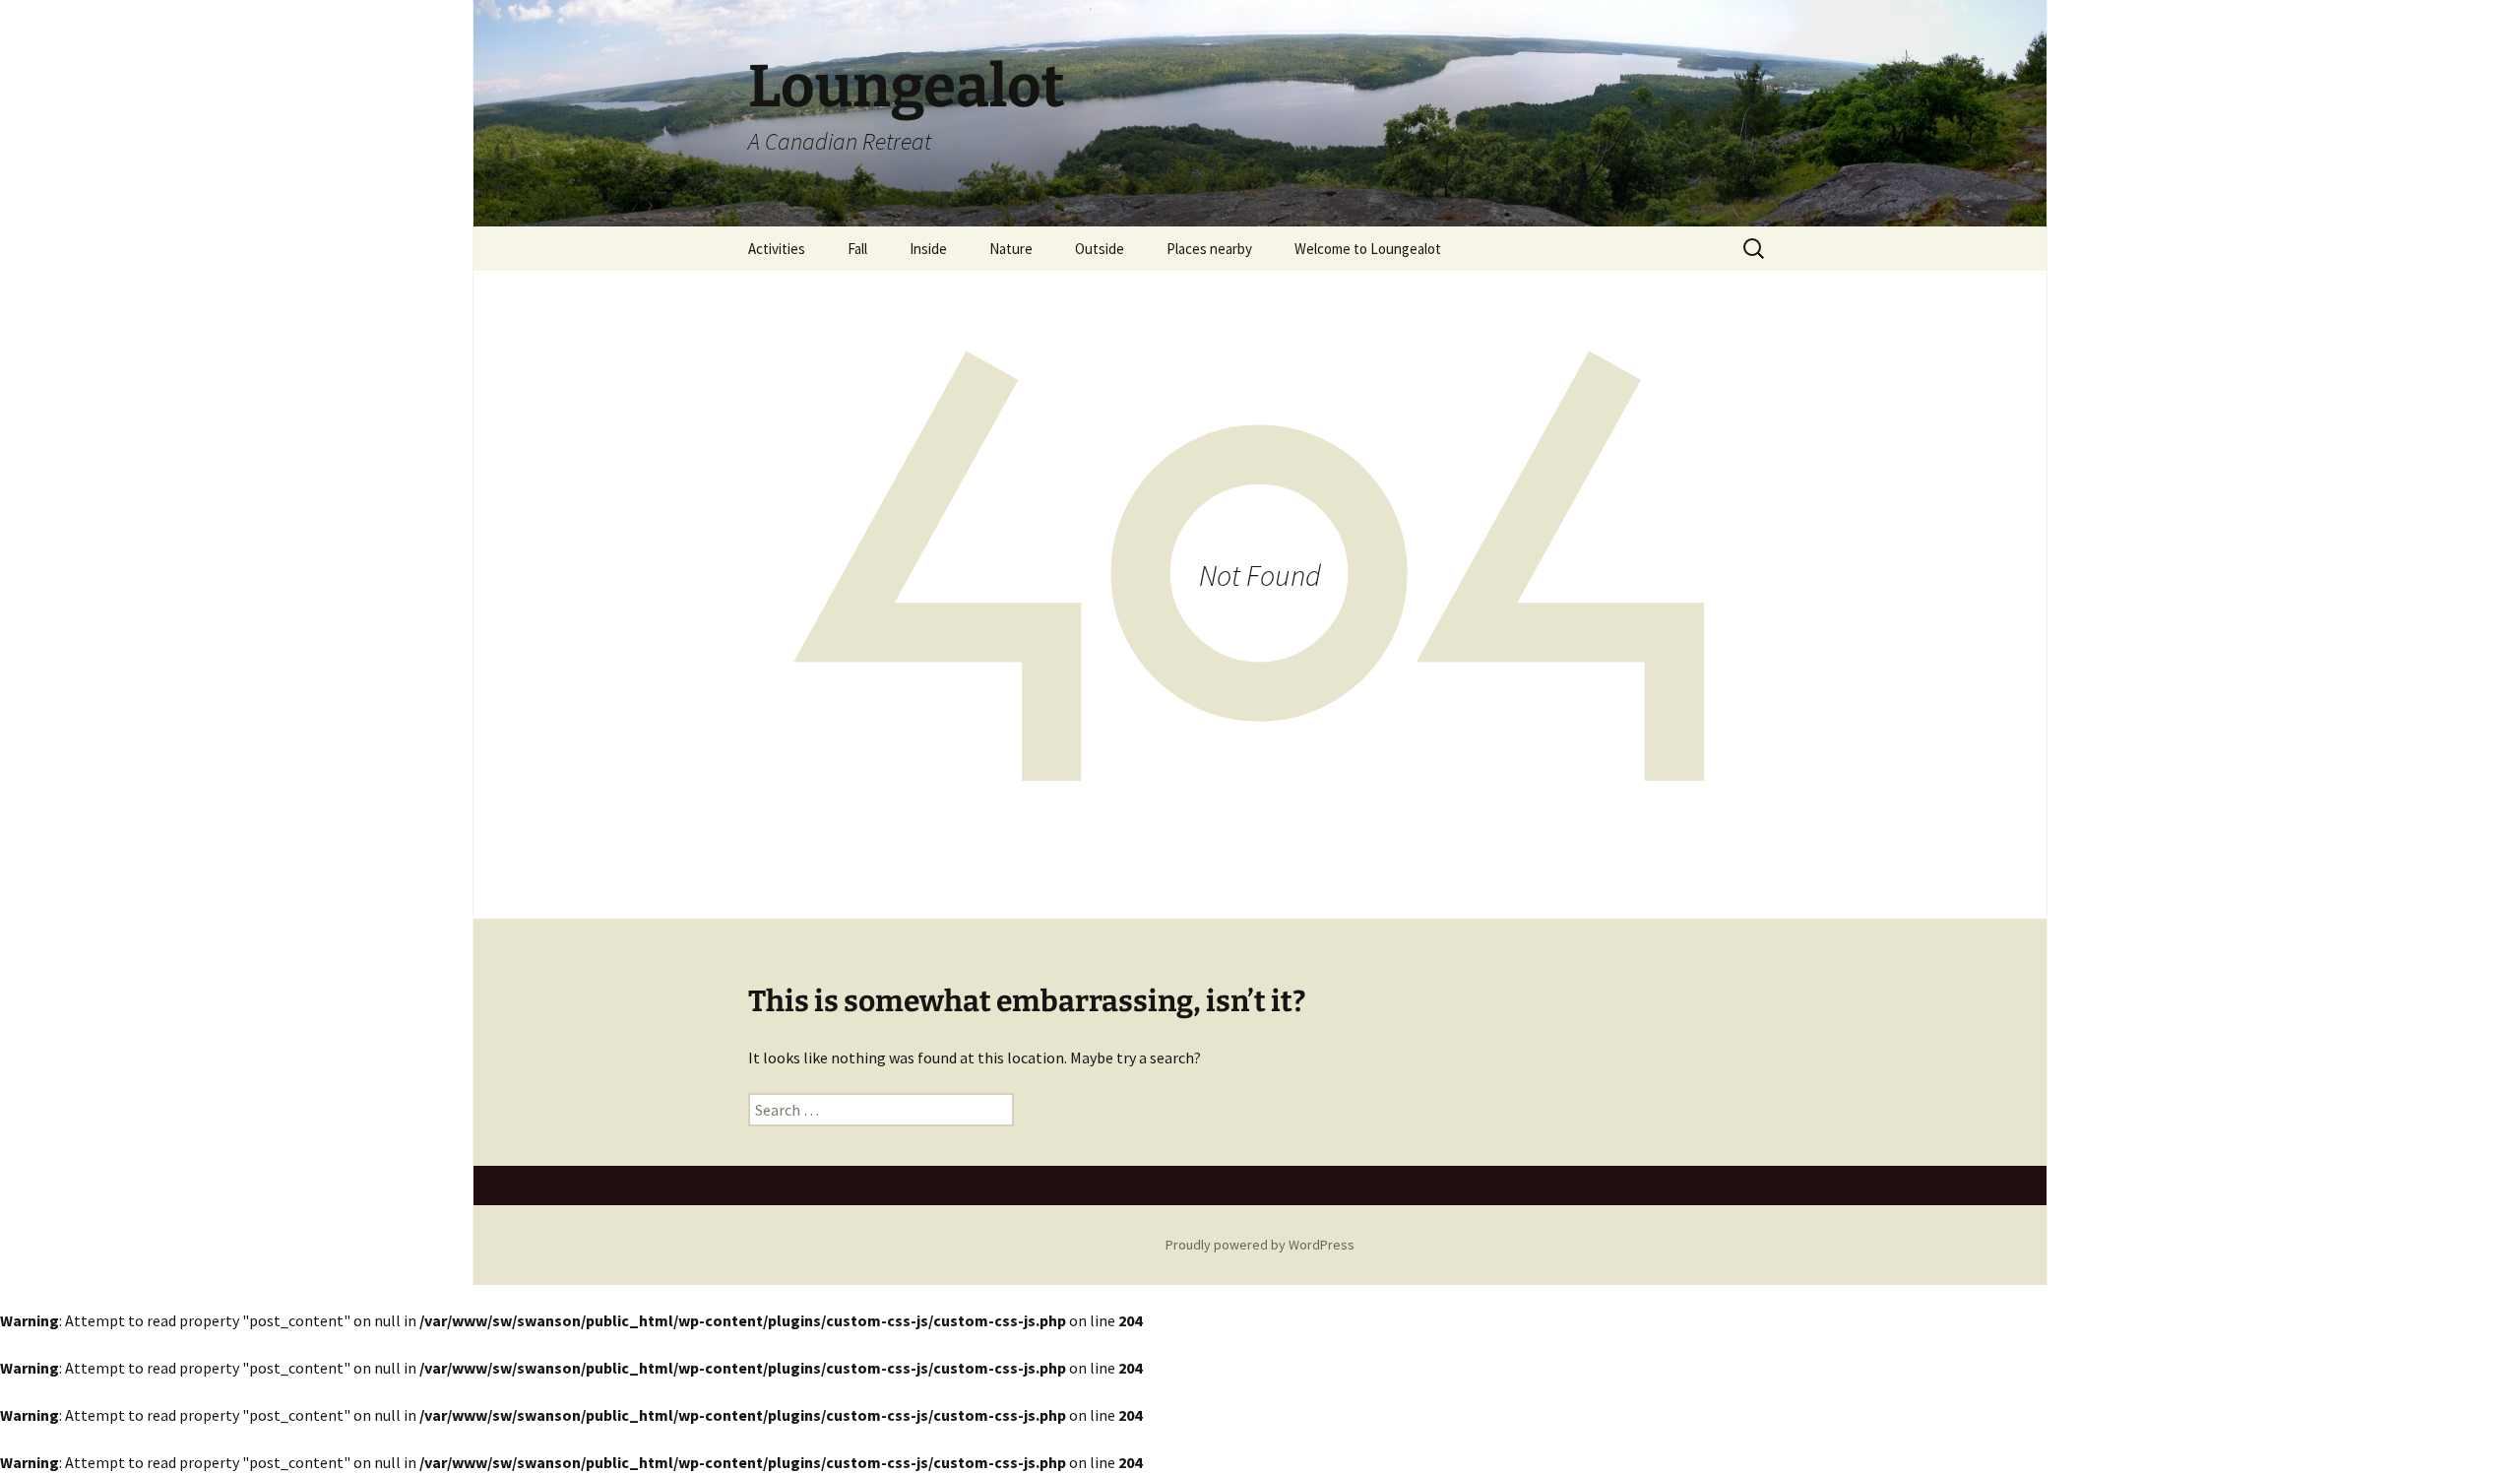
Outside (1100, 249)
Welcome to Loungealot (1368, 249)
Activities (777, 249)
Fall (857, 249)
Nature (1011, 249)
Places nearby (1209, 249)
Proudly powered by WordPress (1260, 1245)
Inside (928, 249)
